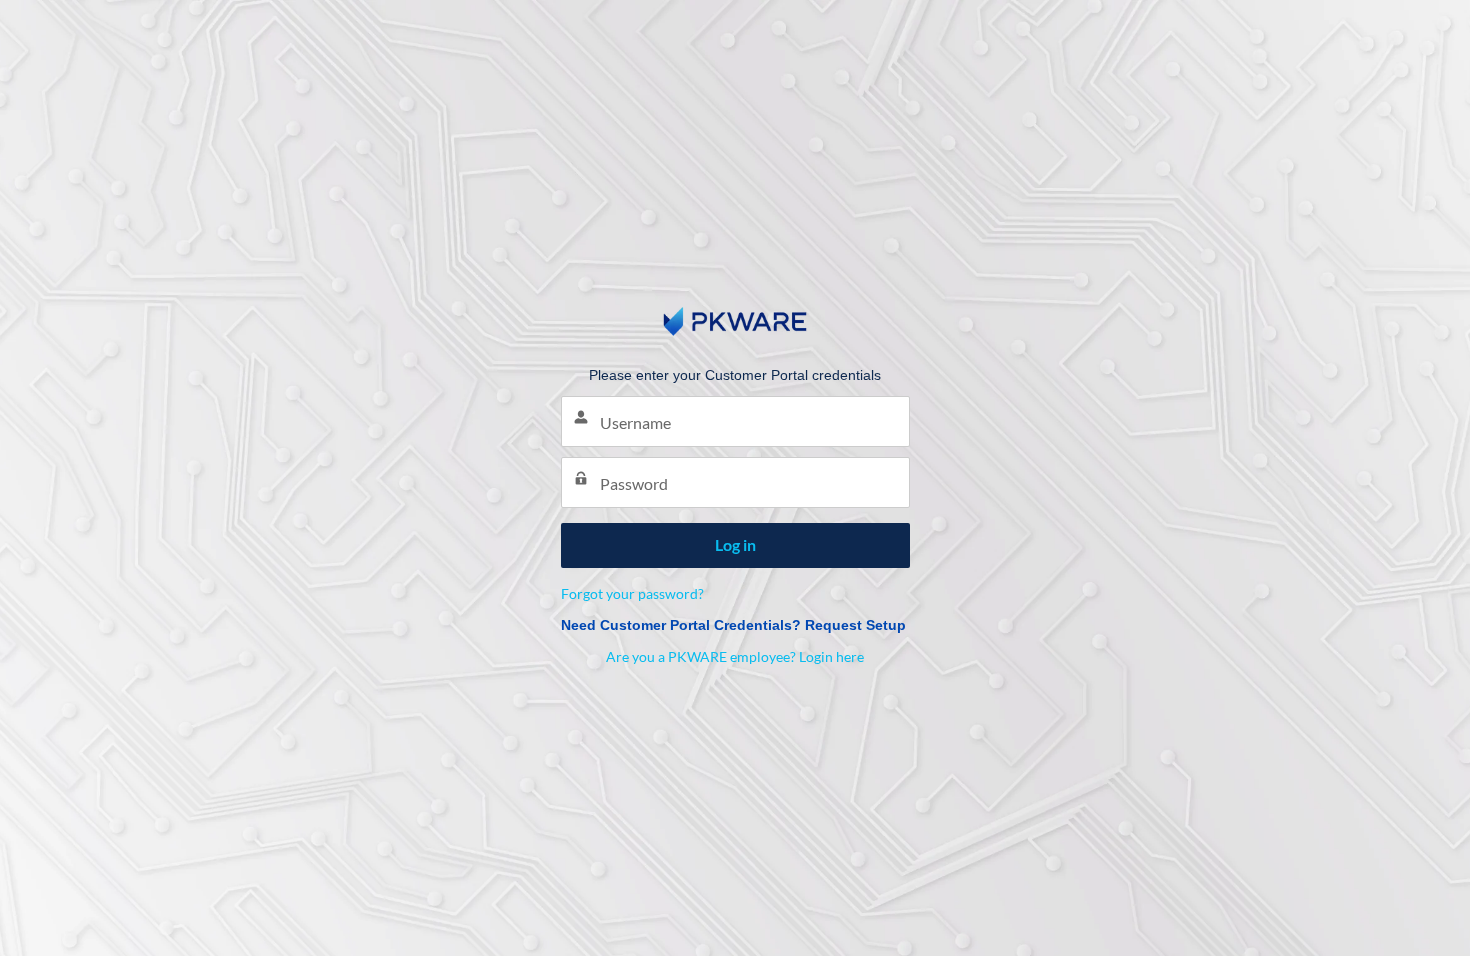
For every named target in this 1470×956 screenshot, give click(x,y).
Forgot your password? (632, 593)
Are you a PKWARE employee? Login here (735, 656)
